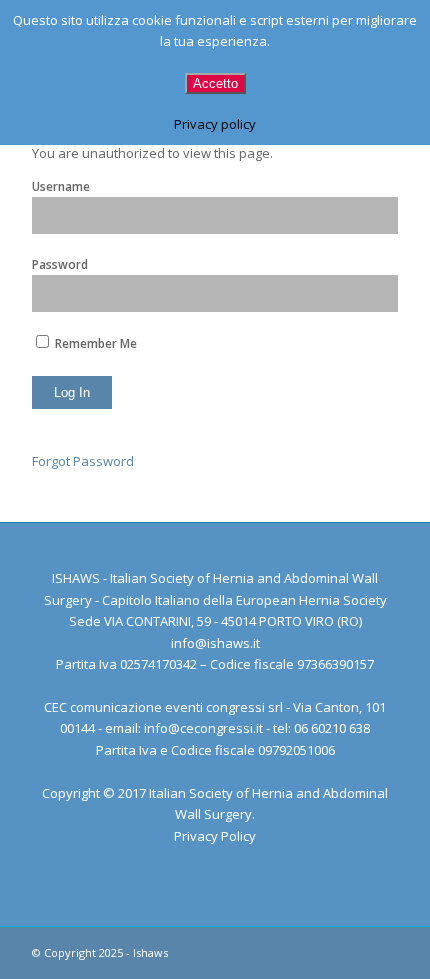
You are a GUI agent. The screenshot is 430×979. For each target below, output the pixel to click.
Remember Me (94, 343)
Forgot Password (83, 461)
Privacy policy (215, 124)
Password (60, 264)
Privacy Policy (215, 836)
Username (61, 186)
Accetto (215, 83)
